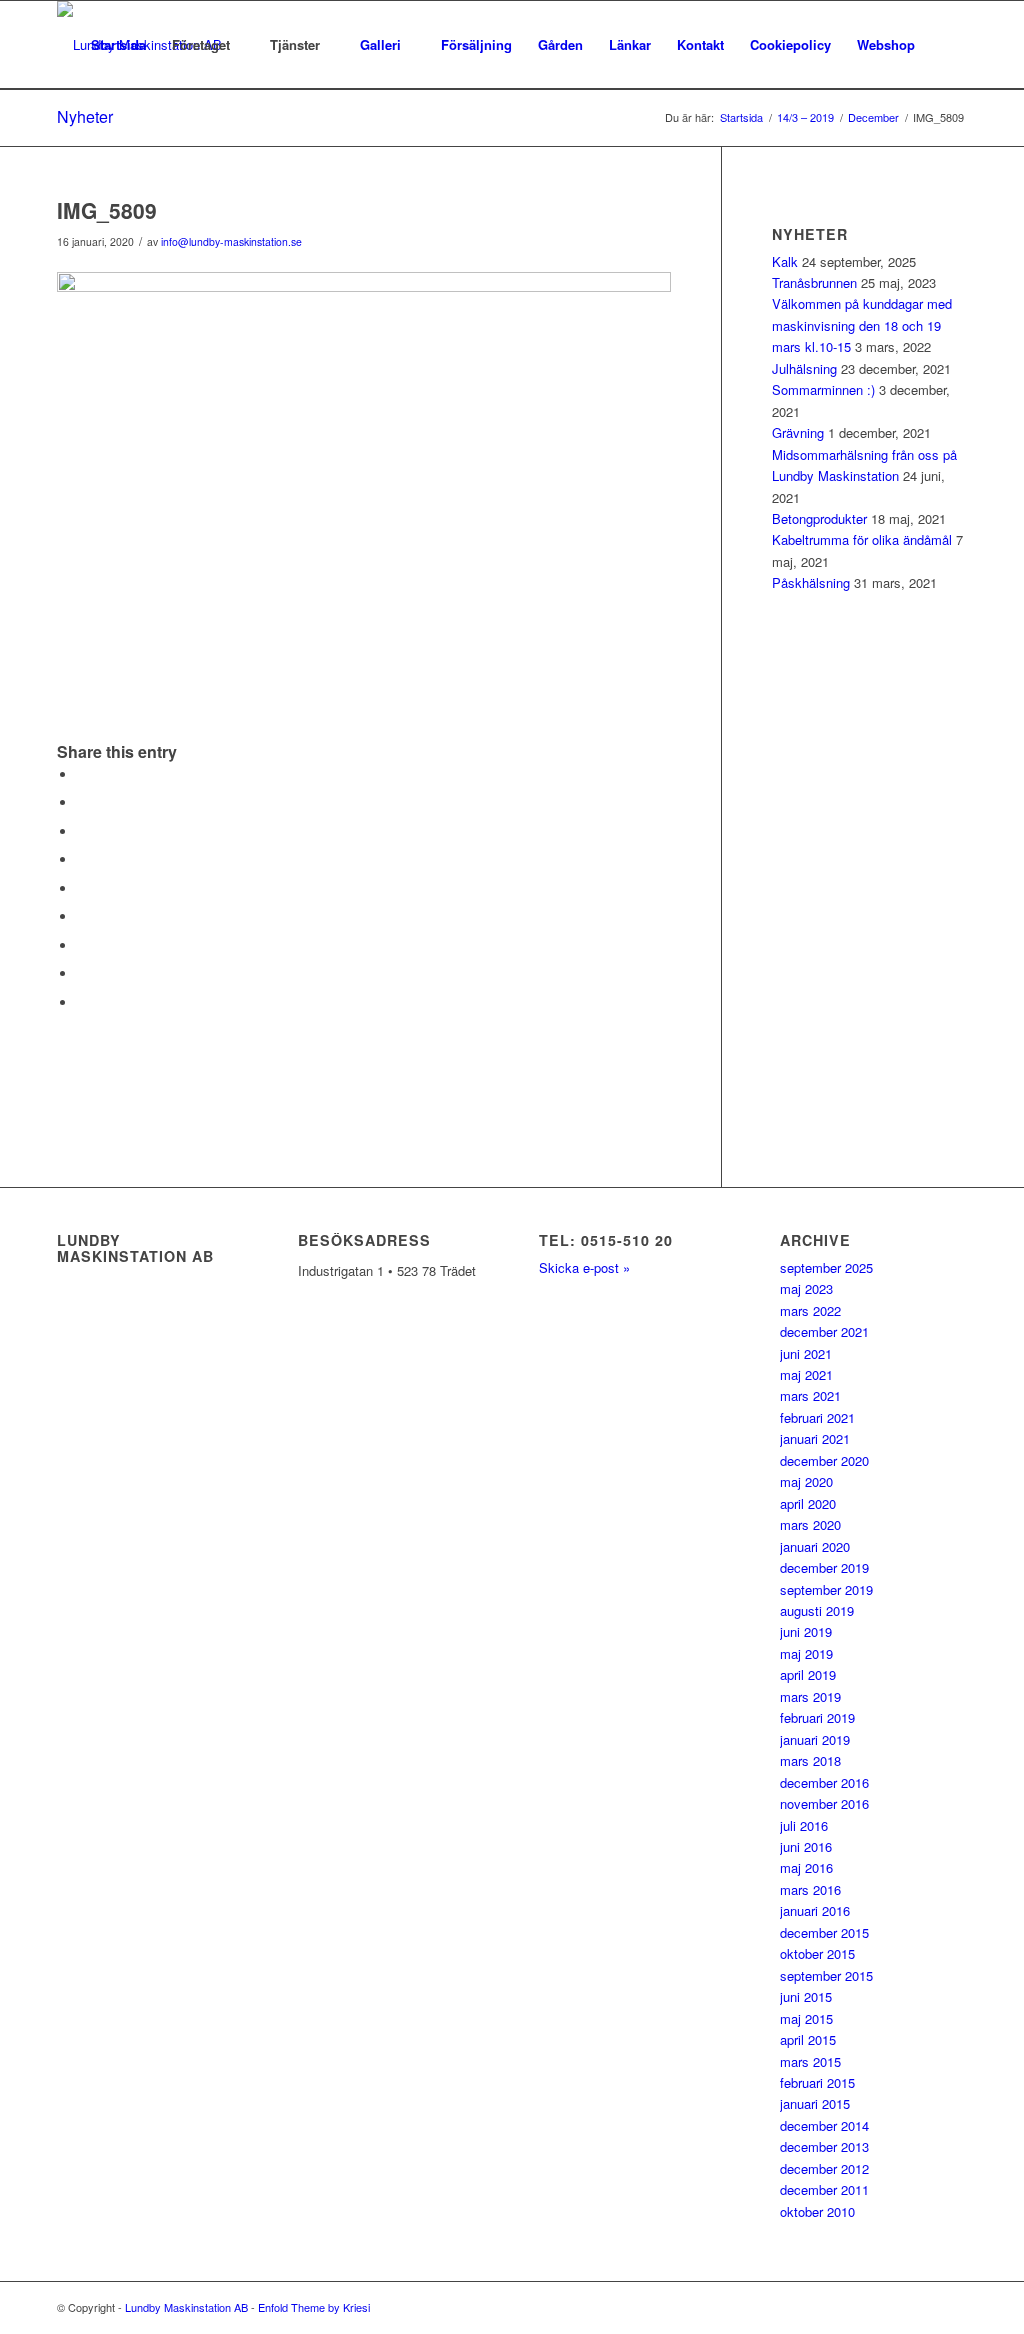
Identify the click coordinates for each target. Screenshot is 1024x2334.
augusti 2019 (817, 1610)
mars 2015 (810, 2061)
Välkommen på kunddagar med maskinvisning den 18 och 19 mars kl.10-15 (862, 325)
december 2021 (824, 1331)
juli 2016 (804, 1825)
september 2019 (826, 1589)
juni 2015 (806, 1996)
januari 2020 (815, 1546)
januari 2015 (815, 2103)
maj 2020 (806, 1481)
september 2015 (826, 1975)
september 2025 (826, 1267)
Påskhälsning (811, 582)
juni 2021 (806, 1353)
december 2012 (824, 2168)
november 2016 (824, 1803)
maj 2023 (806, 1288)
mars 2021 (810, 1395)
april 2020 (808, 1503)
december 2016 (824, 1782)
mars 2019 (810, 1696)
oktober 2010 (817, 2211)
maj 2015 (806, 2018)
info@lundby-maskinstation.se (231, 241)
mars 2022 (810, 1310)
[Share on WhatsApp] (82, 831)
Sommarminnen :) (823, 389)
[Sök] (947, 45)
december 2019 (824, 1567)
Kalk (785, 261)
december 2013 (824, 2146)
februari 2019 (817, 1717)
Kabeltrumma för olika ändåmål (862, 539)
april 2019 (808, 1674)
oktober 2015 (817, 1953)
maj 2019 (806, 1653)
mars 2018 (810, 1760)
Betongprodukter (819, 518)
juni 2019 (806, 1631)
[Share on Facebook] (82, 774)
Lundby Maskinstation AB (186, 2307)
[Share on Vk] (82, 945)
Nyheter (85, 116)
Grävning (798, 432)
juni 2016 (806, 1846)
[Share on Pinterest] (82, 859)
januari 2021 (815, 1438)
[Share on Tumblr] (82, 916)
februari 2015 (817, 2082)
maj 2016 (806, 1867)
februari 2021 (817, 1417)
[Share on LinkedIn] (82, 888)
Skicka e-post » (584, 1267)
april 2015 (808, 2039)
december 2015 (824, 1932)
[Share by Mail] (82, 1002)
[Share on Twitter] (82, 802)
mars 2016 (810, 1889)
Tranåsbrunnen (814, 282)
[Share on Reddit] (82, 973)
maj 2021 (806, 1374)
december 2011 (824, 2189)
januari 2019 (815, 1739)
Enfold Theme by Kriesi (314, 2307)
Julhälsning (804, 368)
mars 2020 (810, 1524)
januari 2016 (815, 1910)
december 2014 (824, 2125)
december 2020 (824, 1460)
